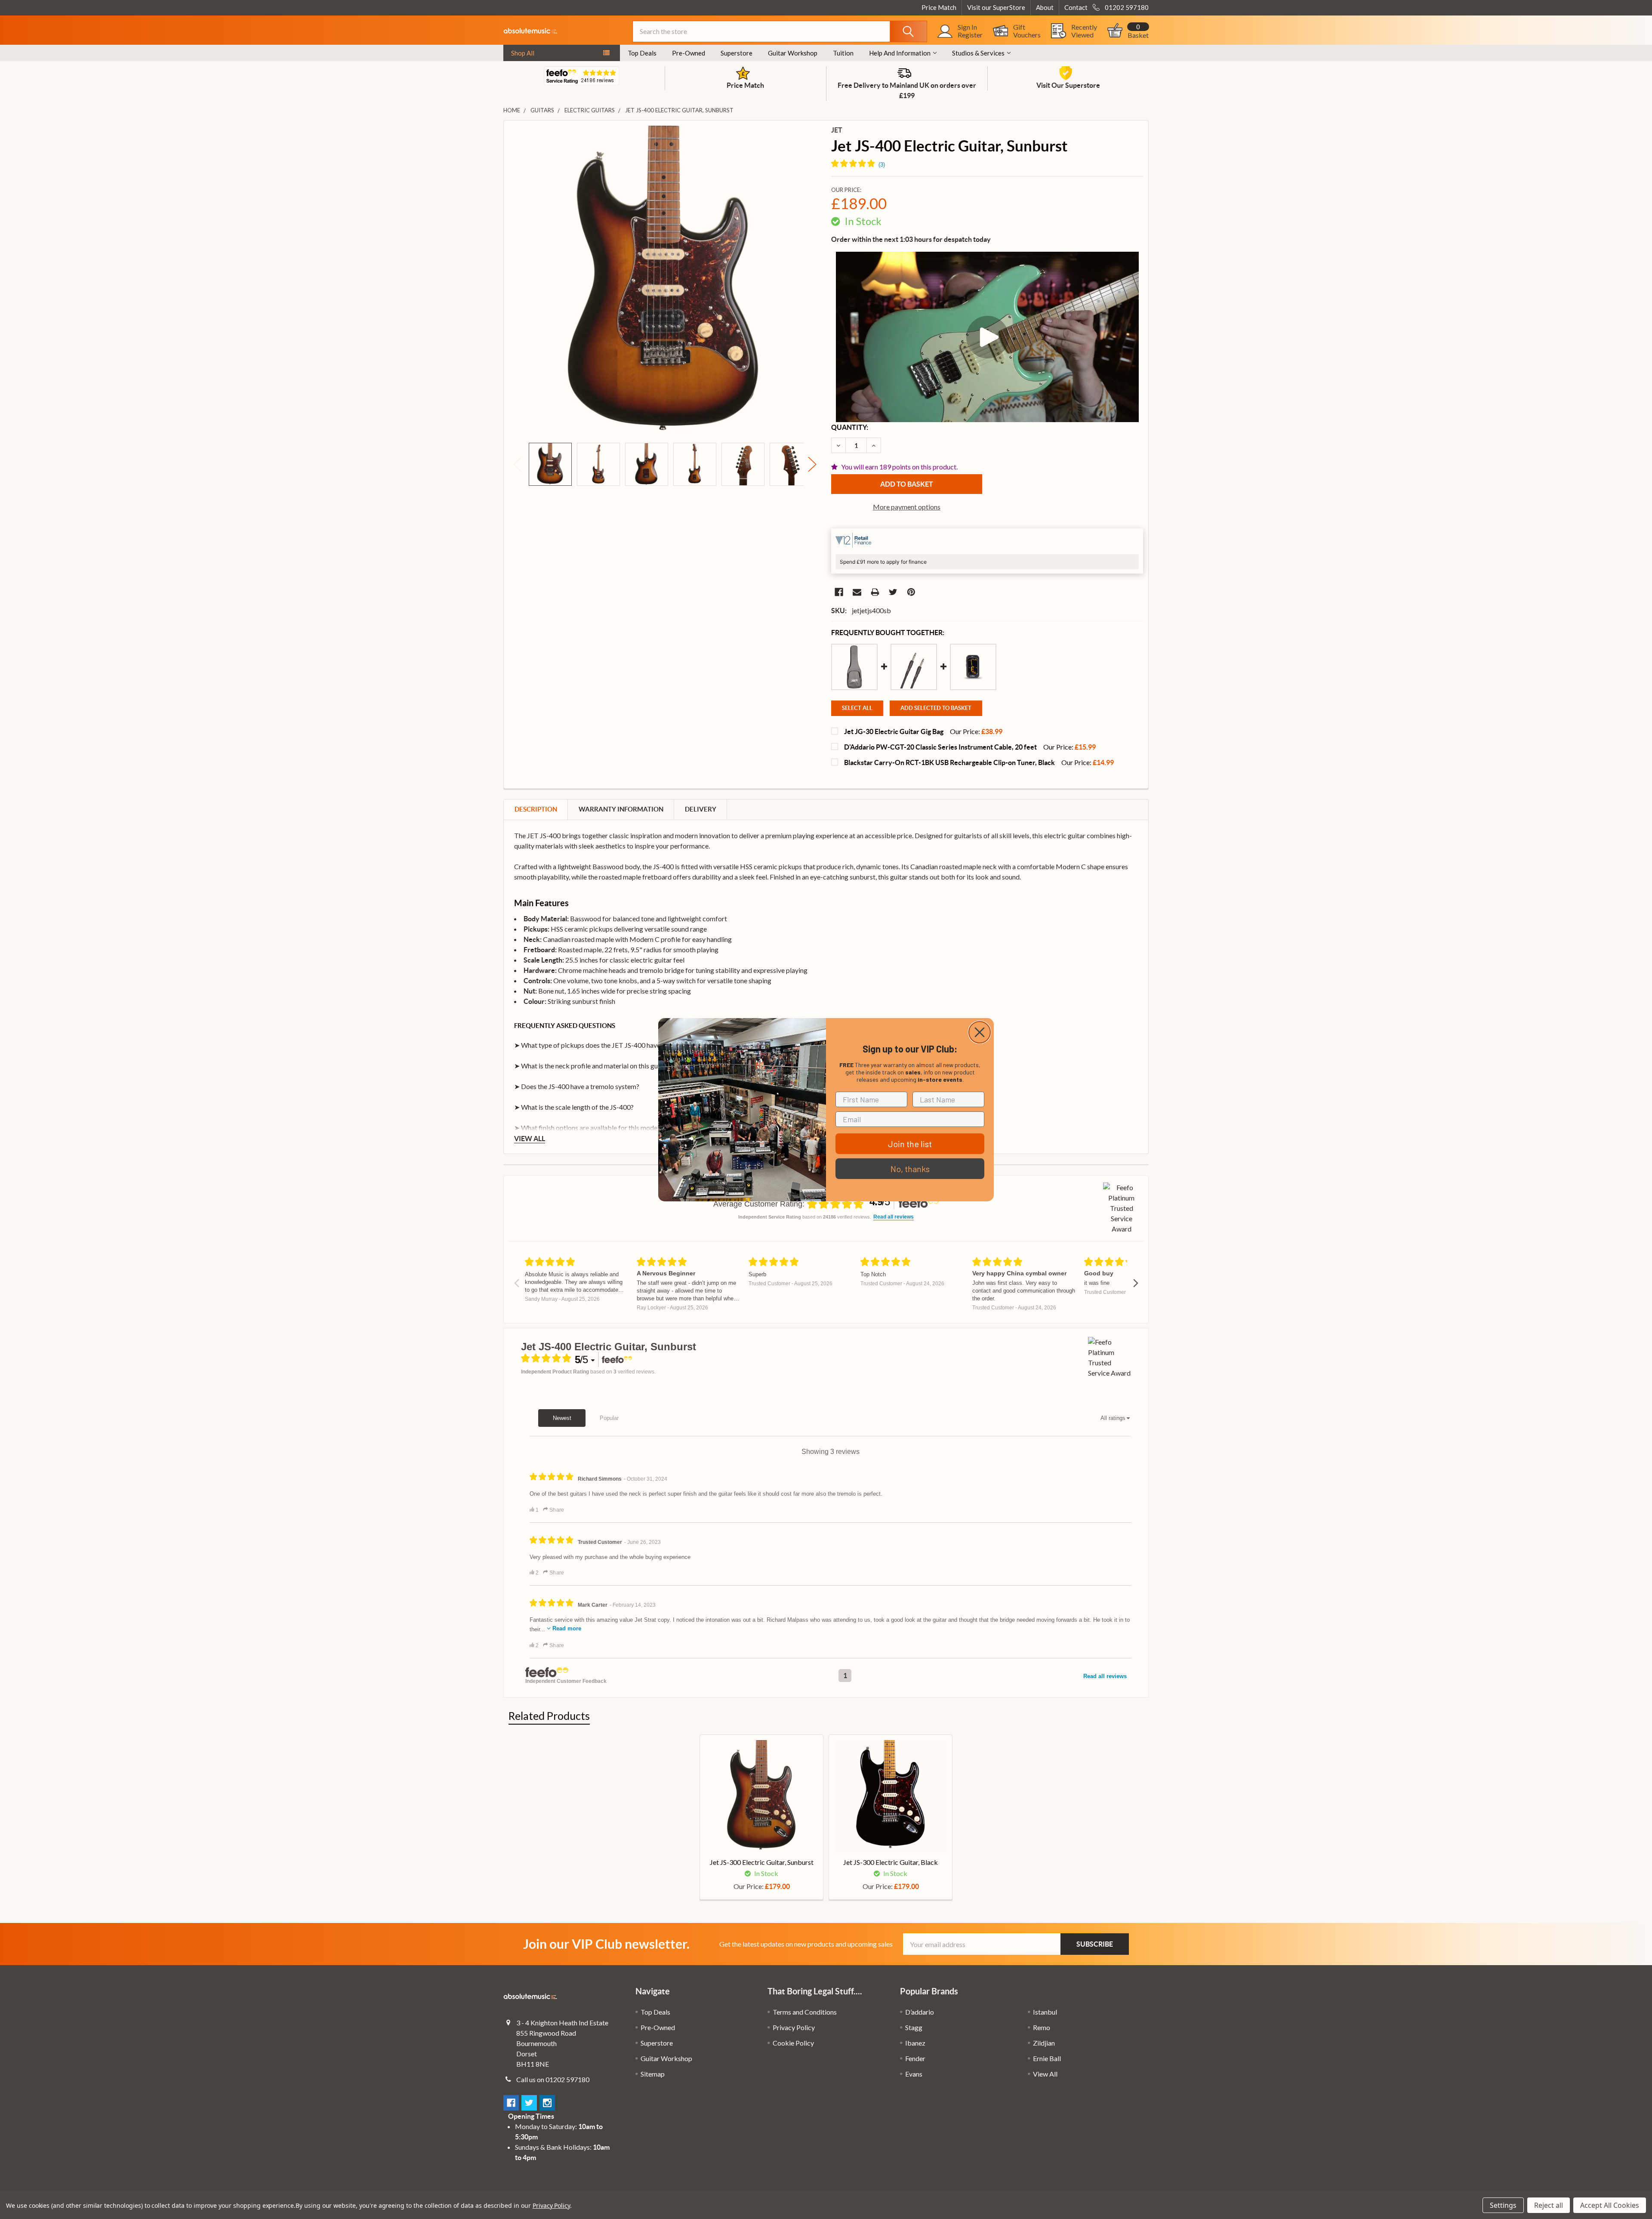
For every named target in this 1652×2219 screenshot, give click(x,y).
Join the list (910, 1144)
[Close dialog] (980, 1032)
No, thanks (910, 1169)
